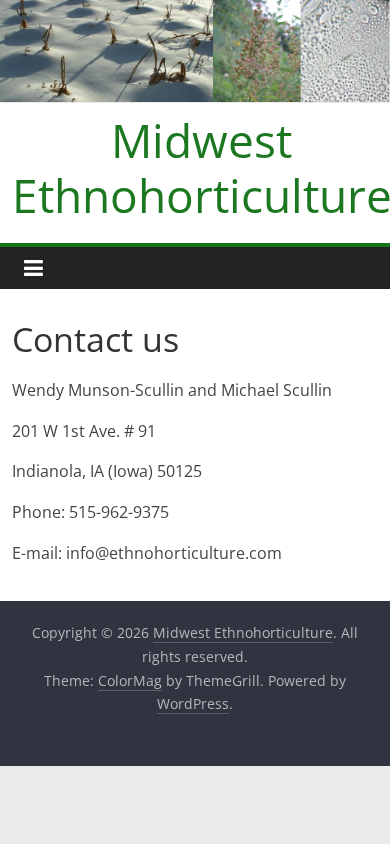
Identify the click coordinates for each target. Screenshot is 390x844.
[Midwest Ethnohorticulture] (195, 12)
